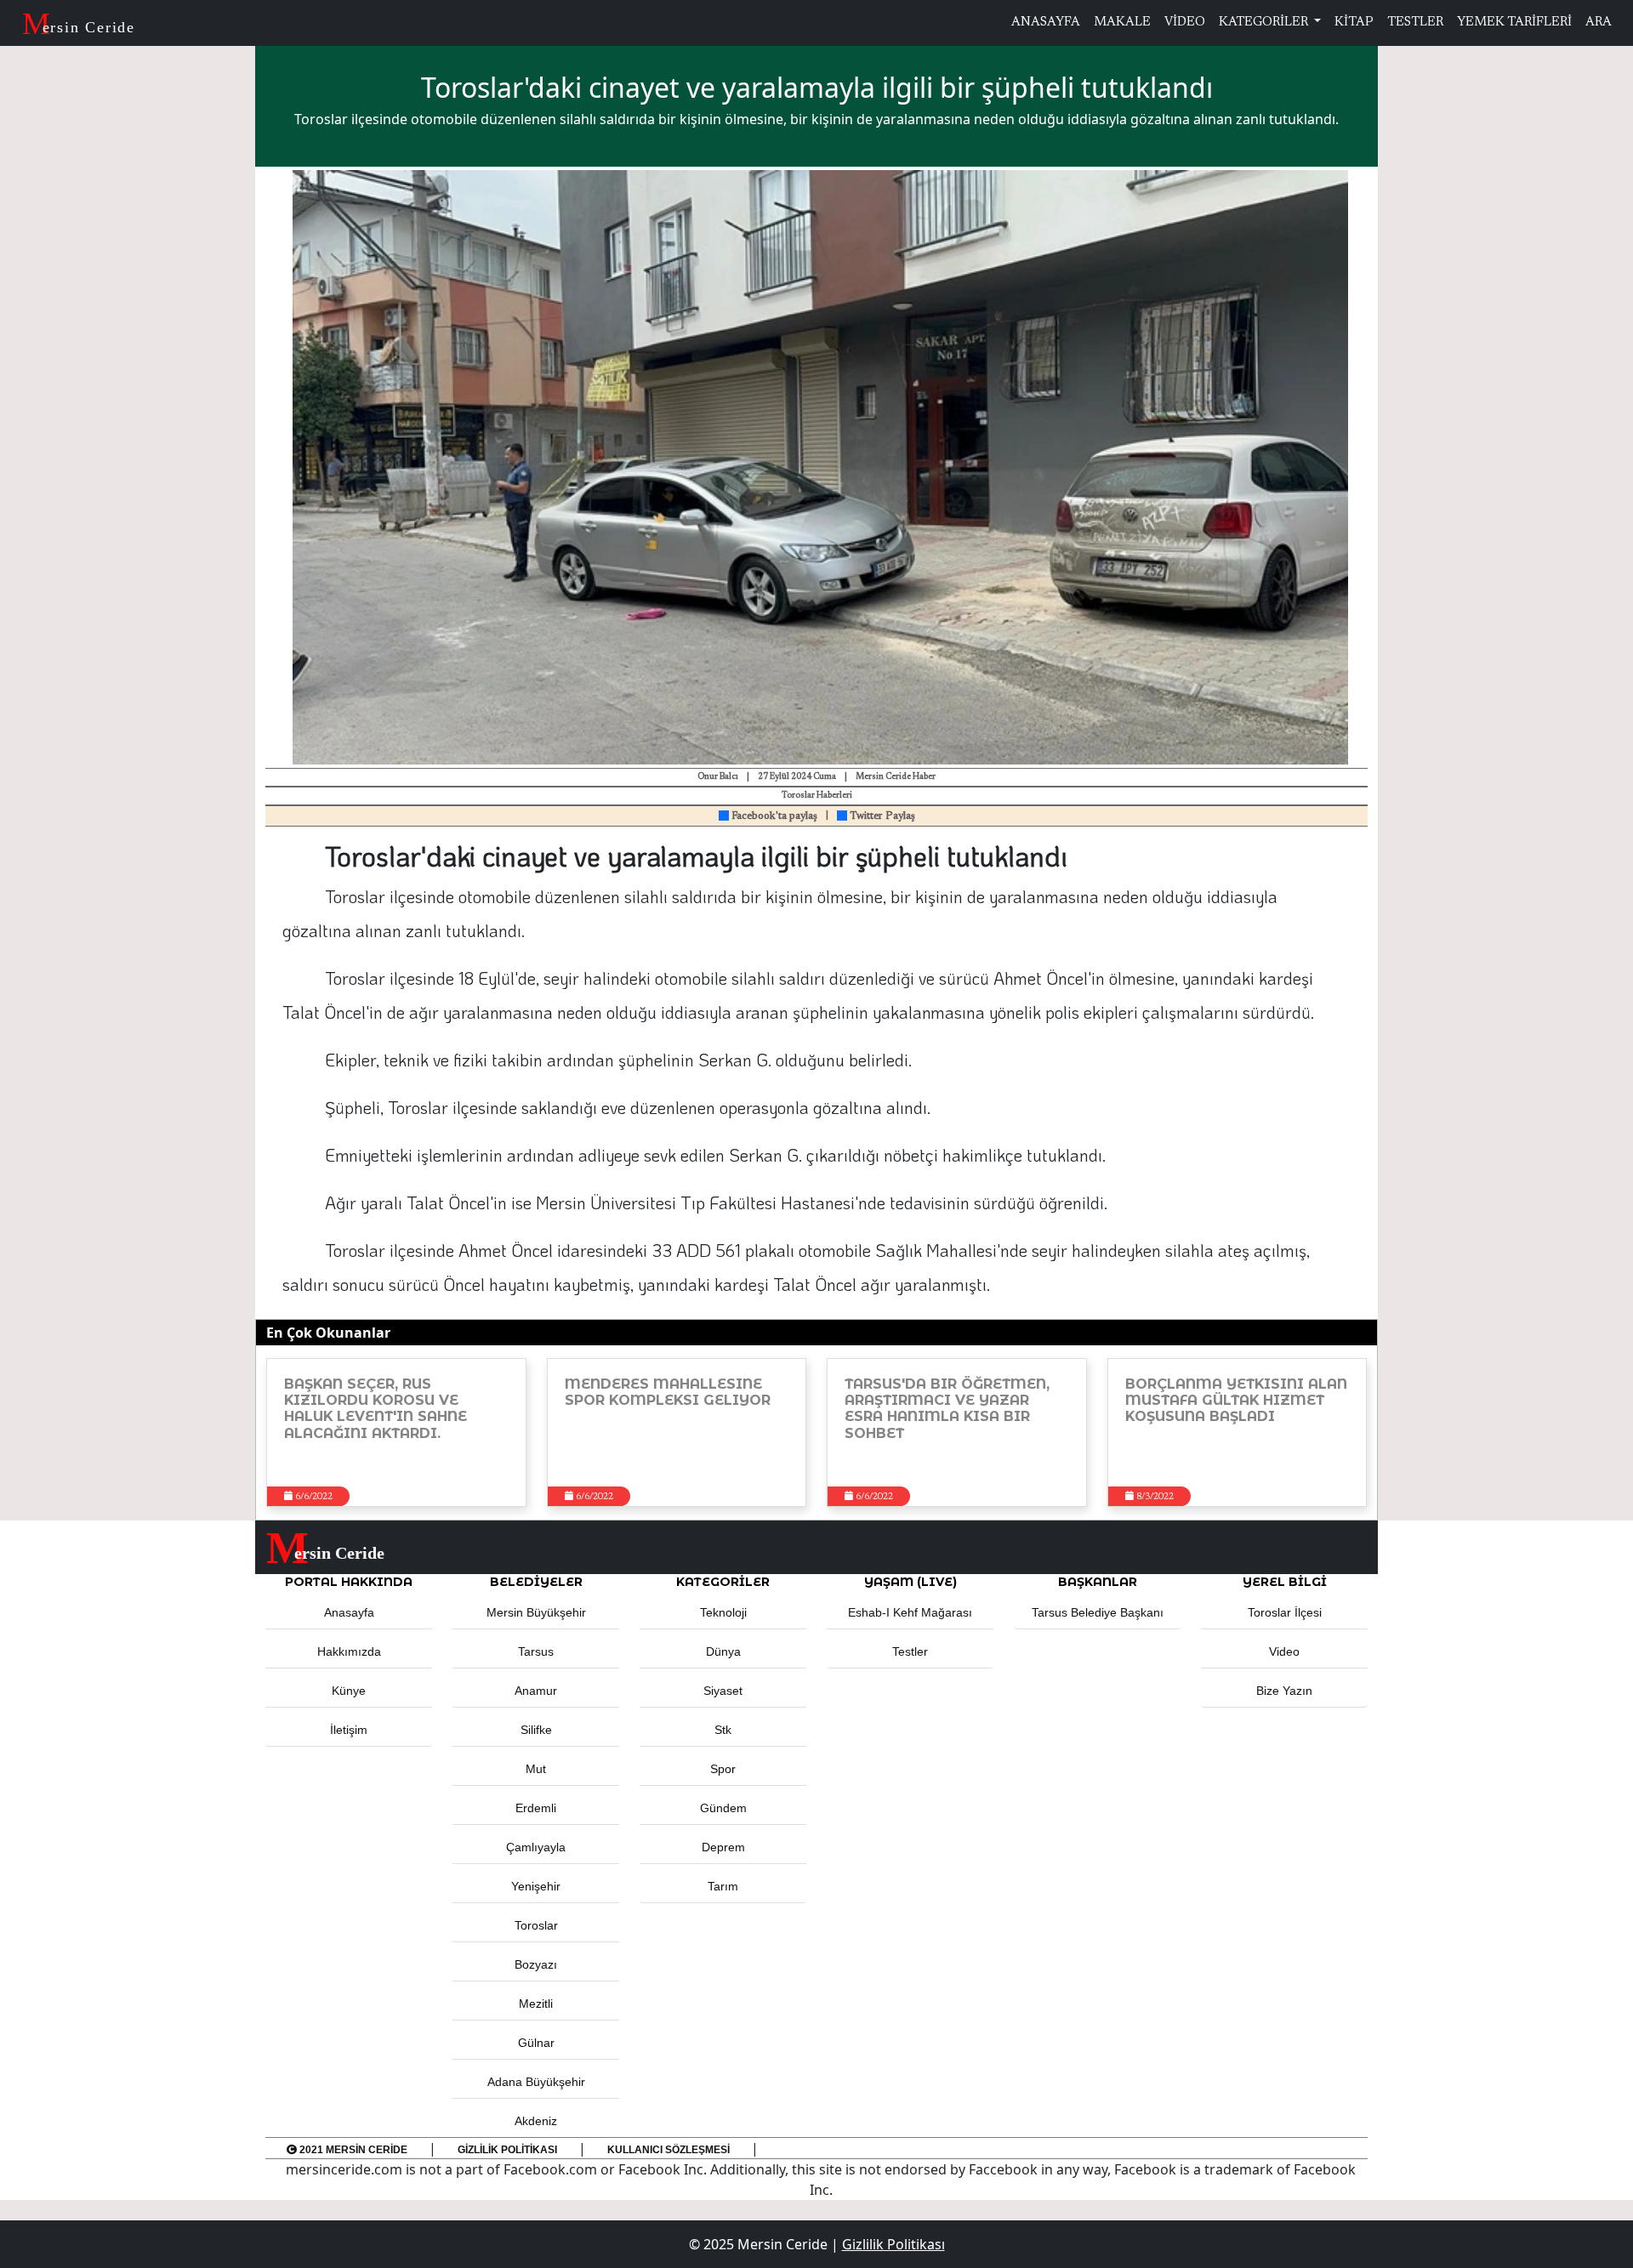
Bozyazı (536, 1964)
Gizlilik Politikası (507, 2150)
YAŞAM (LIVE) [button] (910, 1582)
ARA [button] (1599, 23)
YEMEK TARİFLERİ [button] (1514, 23)
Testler (910, 1651)
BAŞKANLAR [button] (1098, 1582)
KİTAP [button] (1354, 23)
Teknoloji (723, 1612)
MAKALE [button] (1122, 23)
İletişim (349, 1730)
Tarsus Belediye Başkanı (1098, 1612)
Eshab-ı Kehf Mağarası (910, 1612)
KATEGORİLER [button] (723, 1582)
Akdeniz (536, 2121)
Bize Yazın (1284, 1691)
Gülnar (536, 2043)
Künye (349, 1691)
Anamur (536, 1691)
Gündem (723, 1808)
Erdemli (536, 1808)
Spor (723, 1769)
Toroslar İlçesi (1285, 1612)
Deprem (723, 1847)
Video (1284, 1651)
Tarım (723, 1886)
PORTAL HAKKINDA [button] (349, 1582)
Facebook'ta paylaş (773, 816)
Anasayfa (349, 1612)
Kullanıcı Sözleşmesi (669, 2150)
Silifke (536, 1730)
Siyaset (723, 1691)
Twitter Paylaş (881, 816)
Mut (536, 1769)
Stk (723, 1730)
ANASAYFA (1046, 23)
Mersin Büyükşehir (536, 1612)
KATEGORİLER (1265, 23)
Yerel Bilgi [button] (1285, 1582)
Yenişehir (536, 1886)
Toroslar (536, 1925)
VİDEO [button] (1185, 23)
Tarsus (536, 1651)
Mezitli (536, 2004)
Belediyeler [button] (536, 1582)
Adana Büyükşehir (536, 2082)
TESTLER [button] (1415, 23)
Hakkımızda (349, 1651)
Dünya (723, 1651)
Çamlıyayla (536, 1847)
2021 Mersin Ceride (352, 2150)
